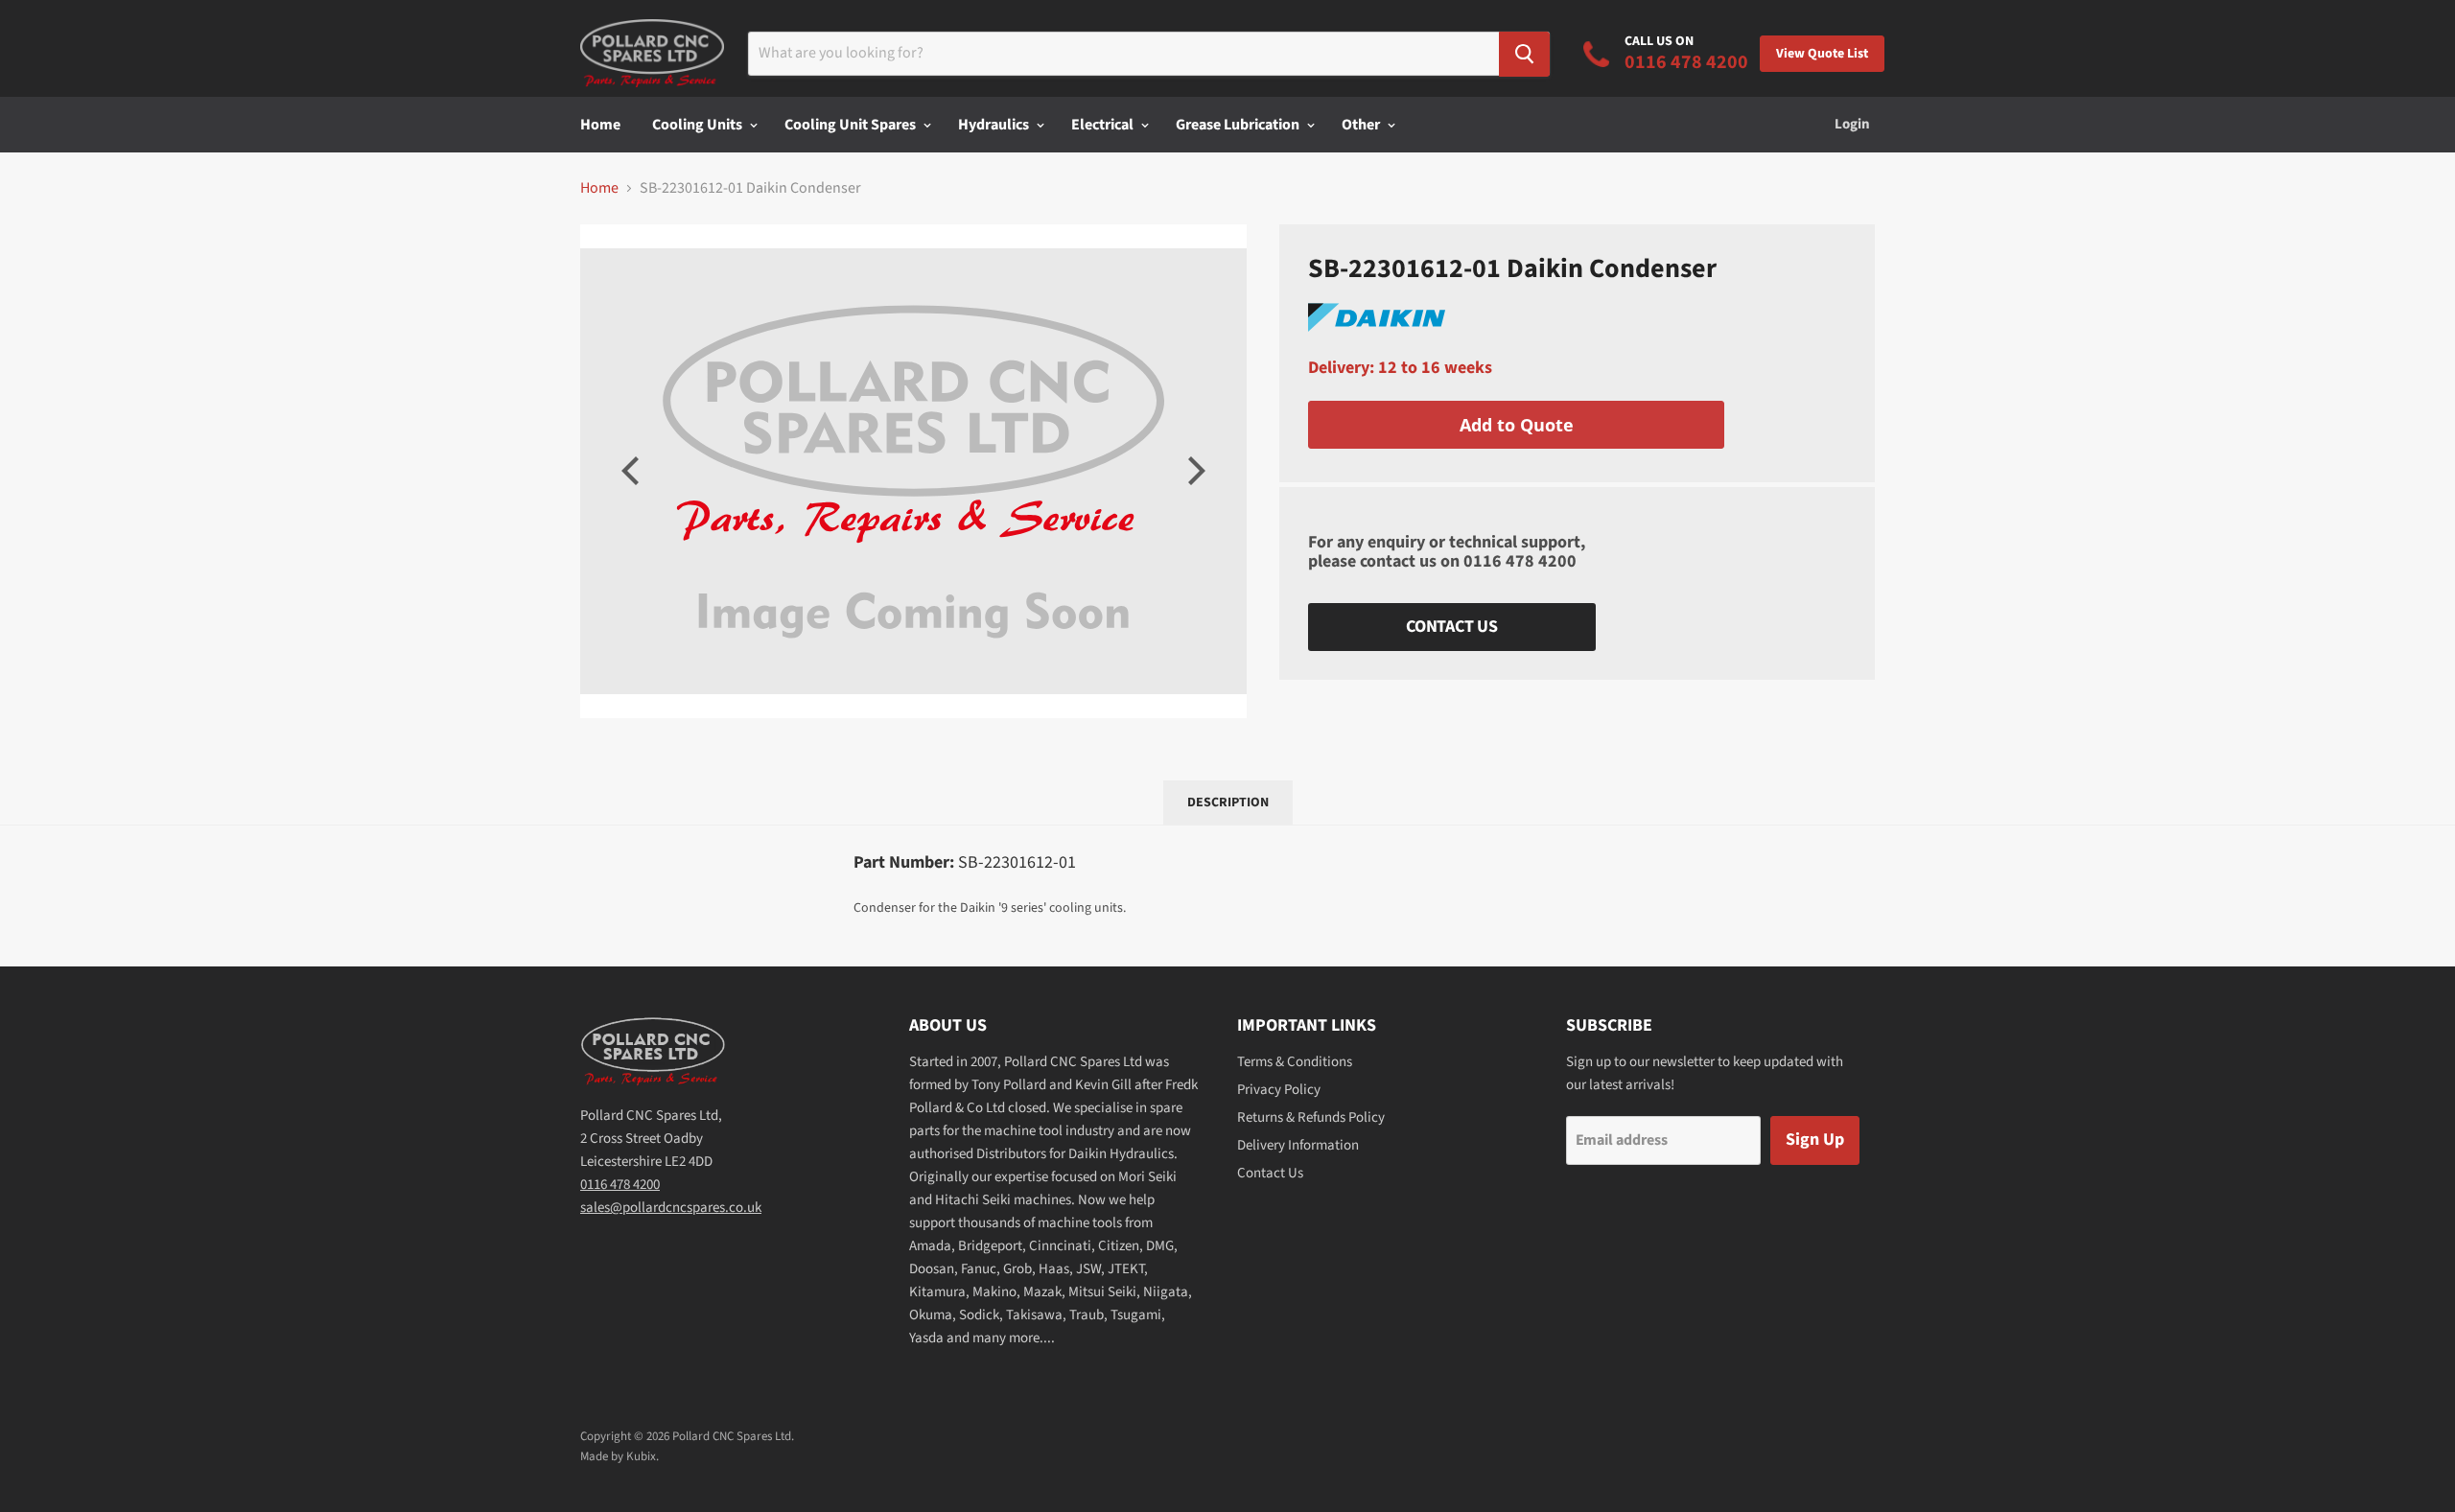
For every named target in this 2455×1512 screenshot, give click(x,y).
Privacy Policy (1279, 1090)
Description (1228, 803)
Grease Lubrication (1239, 125)
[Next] (1194, 471)
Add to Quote (1517, 425)
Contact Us (1452, 627)
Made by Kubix (618, 1456)
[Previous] (633, 471)
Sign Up (1815, 1140)
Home (600, 125)
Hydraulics (995, 125)
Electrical (1104, 125)
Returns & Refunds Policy (1311, 1117)
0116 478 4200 (1520, 561)
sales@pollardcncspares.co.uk (671, 1208)
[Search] (1524, 54)
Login (1852, 124)
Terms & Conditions (1295, 1062)
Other (1362, 125)
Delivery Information (1298, 1145)
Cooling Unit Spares (852, 125)
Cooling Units (699, 125)
